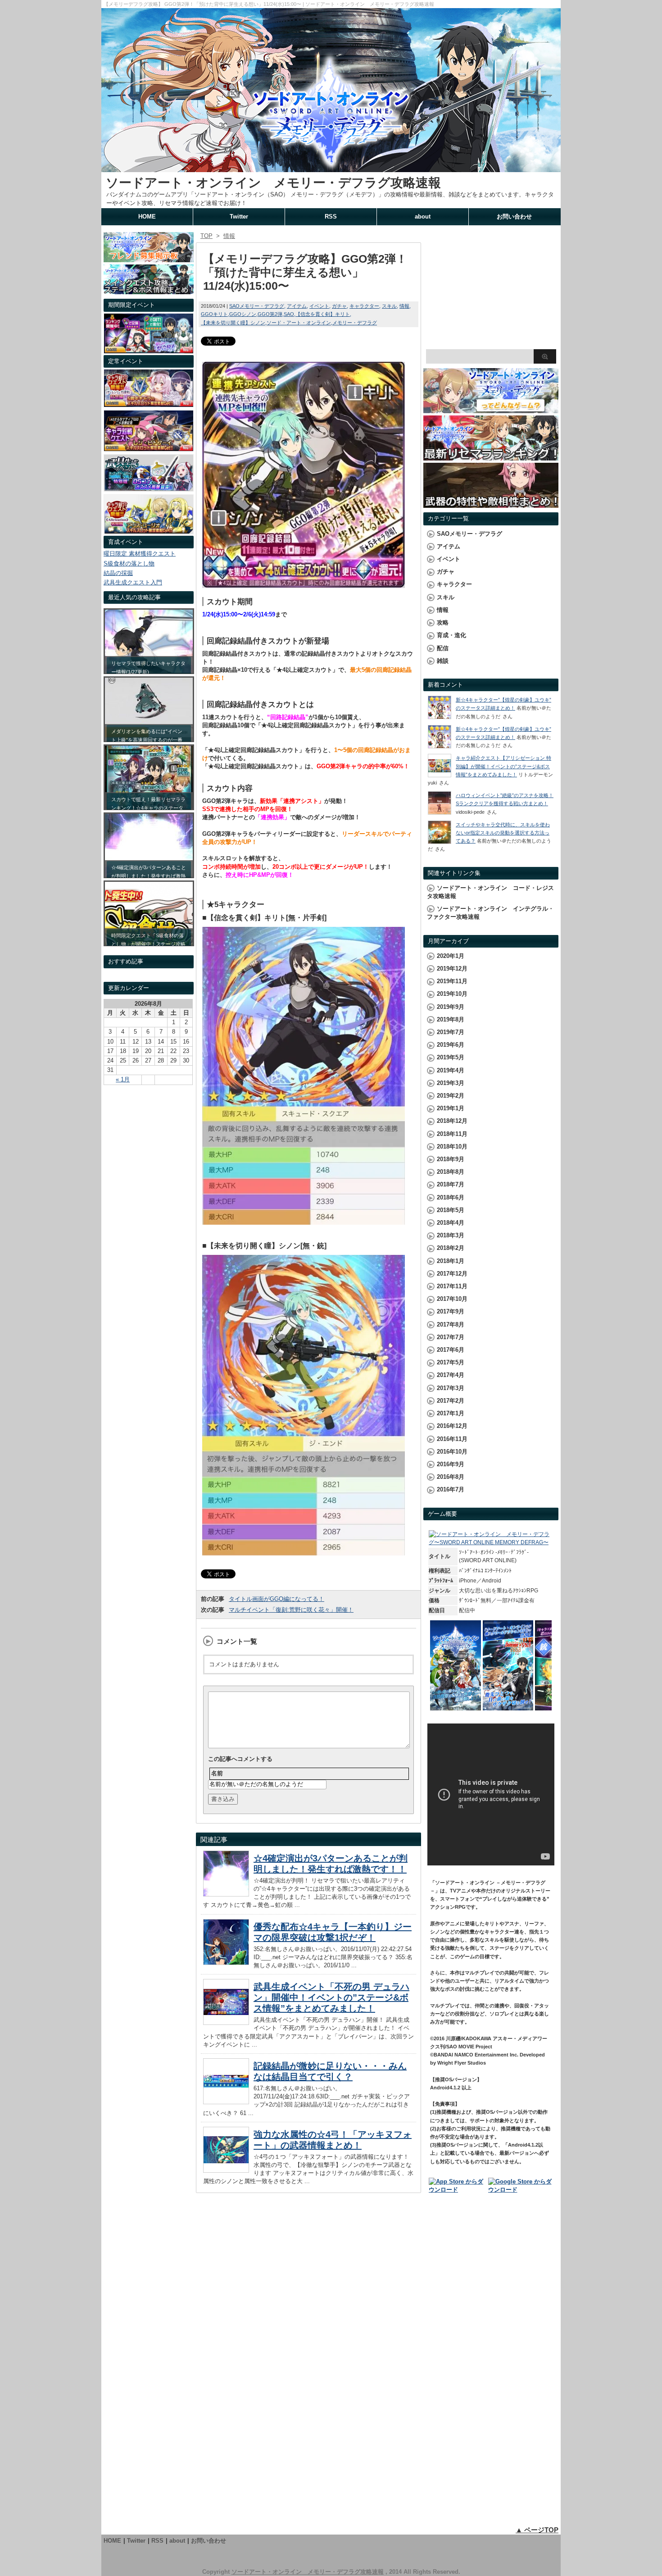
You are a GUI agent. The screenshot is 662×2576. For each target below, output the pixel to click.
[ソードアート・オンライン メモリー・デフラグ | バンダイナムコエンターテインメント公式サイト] (491, 1542)
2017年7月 (451, 1337)
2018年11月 (452, 1134)
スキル (389, 306)
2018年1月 (451, 1261)
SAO (289, 314)
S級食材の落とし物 (129, 563)
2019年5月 (451, 1057)
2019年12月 (452, 969)
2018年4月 (451, 1223)
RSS (331, 217)
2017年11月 (452, 1286)
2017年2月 (451, 1401)
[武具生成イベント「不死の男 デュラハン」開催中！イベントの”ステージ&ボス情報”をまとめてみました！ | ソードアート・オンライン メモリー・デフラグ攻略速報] (226, 2022)
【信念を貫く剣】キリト (323, 314)
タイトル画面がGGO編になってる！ (277, 1599)
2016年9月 (451, 1464)
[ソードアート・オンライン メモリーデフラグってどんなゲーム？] (491, 409)
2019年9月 (451, 1007)
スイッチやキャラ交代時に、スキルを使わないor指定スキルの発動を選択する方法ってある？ (503, 833)
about (423, 217)
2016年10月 (452, 1452)
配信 (443, 648)
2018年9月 (451, 1159)
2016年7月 (451, 1489)
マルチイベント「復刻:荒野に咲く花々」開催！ (291, 1610)
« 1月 (123, 1079)
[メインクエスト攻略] (149, 290)
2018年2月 (451, 1248)
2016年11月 (452, 1439)
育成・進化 (451, 635)
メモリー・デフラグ (355, 323)
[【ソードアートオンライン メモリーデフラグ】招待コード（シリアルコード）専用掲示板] (149, 258)
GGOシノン (243, 314)
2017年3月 (451, 1388)
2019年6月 (451, 1045)
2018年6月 (451, 1197)
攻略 (443, 622)
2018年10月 (452, 1147)
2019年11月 (452, 981)
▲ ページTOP (537, 2530)
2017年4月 (451, 1375)
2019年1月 (451, 1108)
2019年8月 (451, 1019)
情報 (404, 306)
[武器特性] (491, 504)
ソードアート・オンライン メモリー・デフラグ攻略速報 (273, 183)
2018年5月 (451, 1210)
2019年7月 (451, 1032)
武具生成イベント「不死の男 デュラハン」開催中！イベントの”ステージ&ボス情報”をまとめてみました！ (331, 1997)
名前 (217, 1773)
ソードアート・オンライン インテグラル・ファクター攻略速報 (490, 913)
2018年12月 (452, 1121)
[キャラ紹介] (149, 531)
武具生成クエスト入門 (133, 582)
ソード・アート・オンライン (299, 323)
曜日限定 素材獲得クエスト (140, 554)
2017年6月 (451, 1350)
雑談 (443, 661)
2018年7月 (451, 1184)
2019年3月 (451, 1083)
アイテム (297, 306)
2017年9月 (451, 1311)
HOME (147, 217)
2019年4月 (451, 1070)
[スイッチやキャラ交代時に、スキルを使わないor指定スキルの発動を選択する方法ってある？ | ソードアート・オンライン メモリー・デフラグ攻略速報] (440, 842)
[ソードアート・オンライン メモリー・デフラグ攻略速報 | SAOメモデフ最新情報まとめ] (331, 168)
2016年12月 (452, 1426)
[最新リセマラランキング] (491, 456)
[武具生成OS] (149, 489)
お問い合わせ (514, 217)
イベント (319, 306)
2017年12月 (452, 1274)
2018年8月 (451, 1172)
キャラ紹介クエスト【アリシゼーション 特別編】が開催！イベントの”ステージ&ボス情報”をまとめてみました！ (503, 766)
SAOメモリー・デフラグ (257, 306)
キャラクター (364, 306)
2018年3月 (451, 1235)
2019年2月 (451, 1096)
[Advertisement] (491, 288)
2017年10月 (452, 1299)
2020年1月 (451, 956)
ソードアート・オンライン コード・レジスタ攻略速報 (490, 892)
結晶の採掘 (118, 573)
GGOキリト (214, 314)
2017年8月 (451, 1324)
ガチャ (339, 306)
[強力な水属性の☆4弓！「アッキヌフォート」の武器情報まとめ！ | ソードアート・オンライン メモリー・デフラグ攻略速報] (226, 2170)
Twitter (239, 217)
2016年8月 (451, 1477)
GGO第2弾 (270, 314)
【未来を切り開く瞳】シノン (233, 323)
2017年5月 (451, 1362)
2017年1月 (451, 1413)
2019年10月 (452, 994)
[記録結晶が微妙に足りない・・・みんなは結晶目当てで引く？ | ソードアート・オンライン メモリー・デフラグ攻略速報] (226, 2102)
